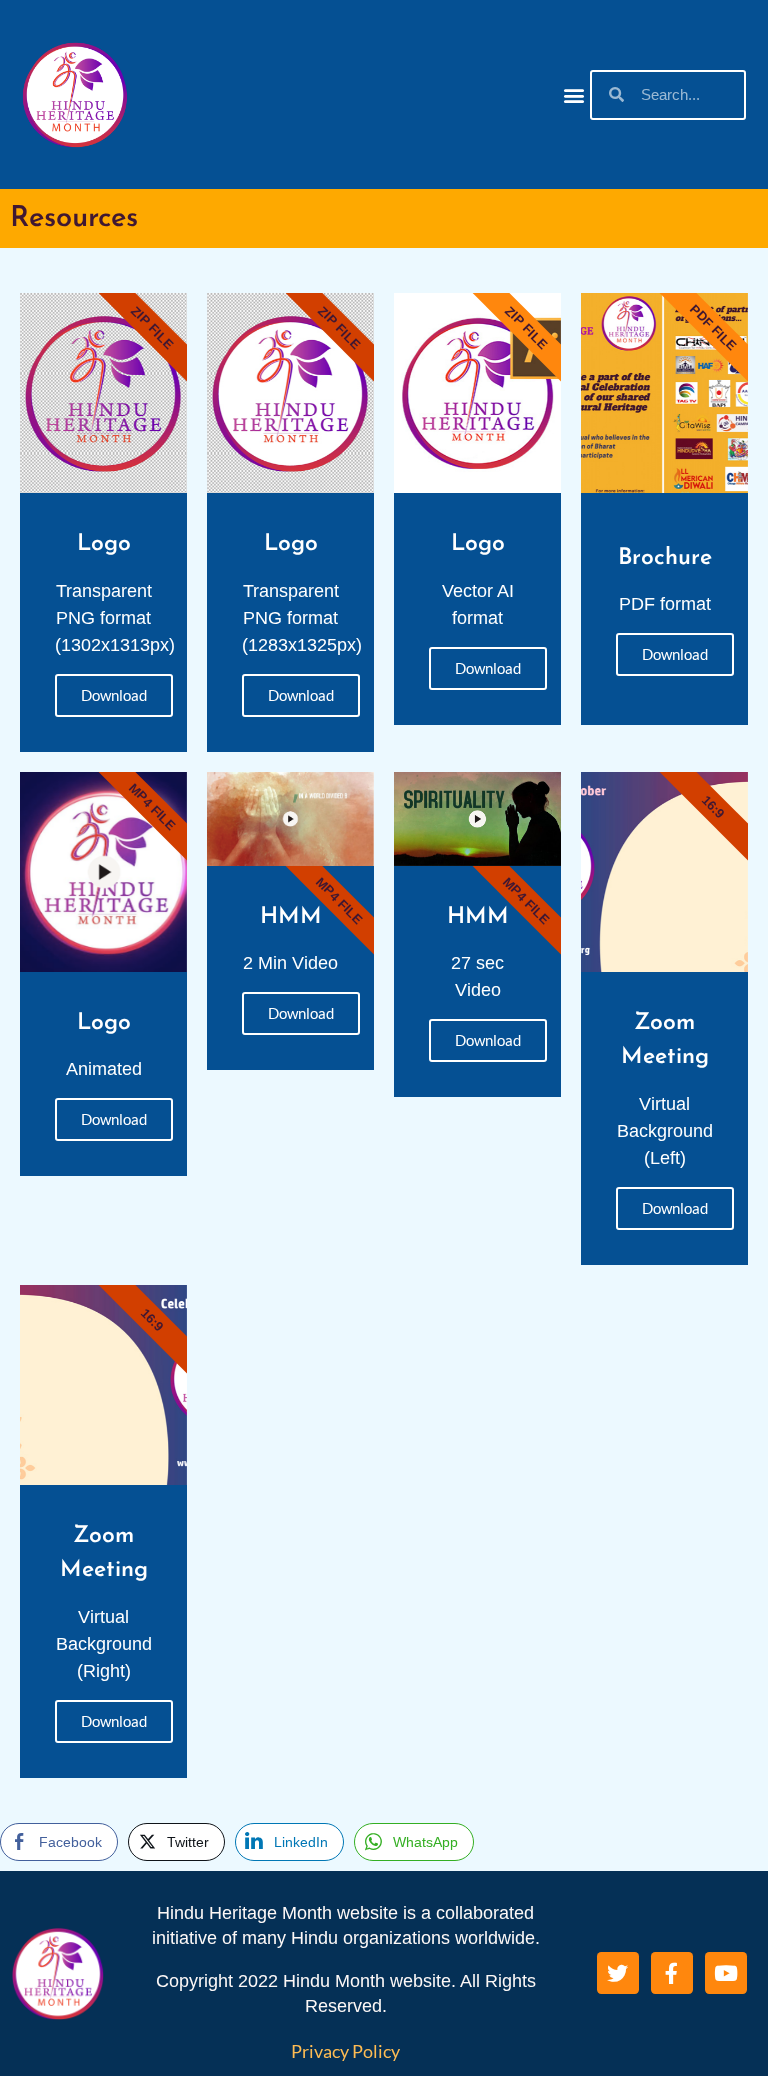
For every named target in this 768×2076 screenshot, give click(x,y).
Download (114, 695)
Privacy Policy (345, 2051)
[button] (573, 94)
